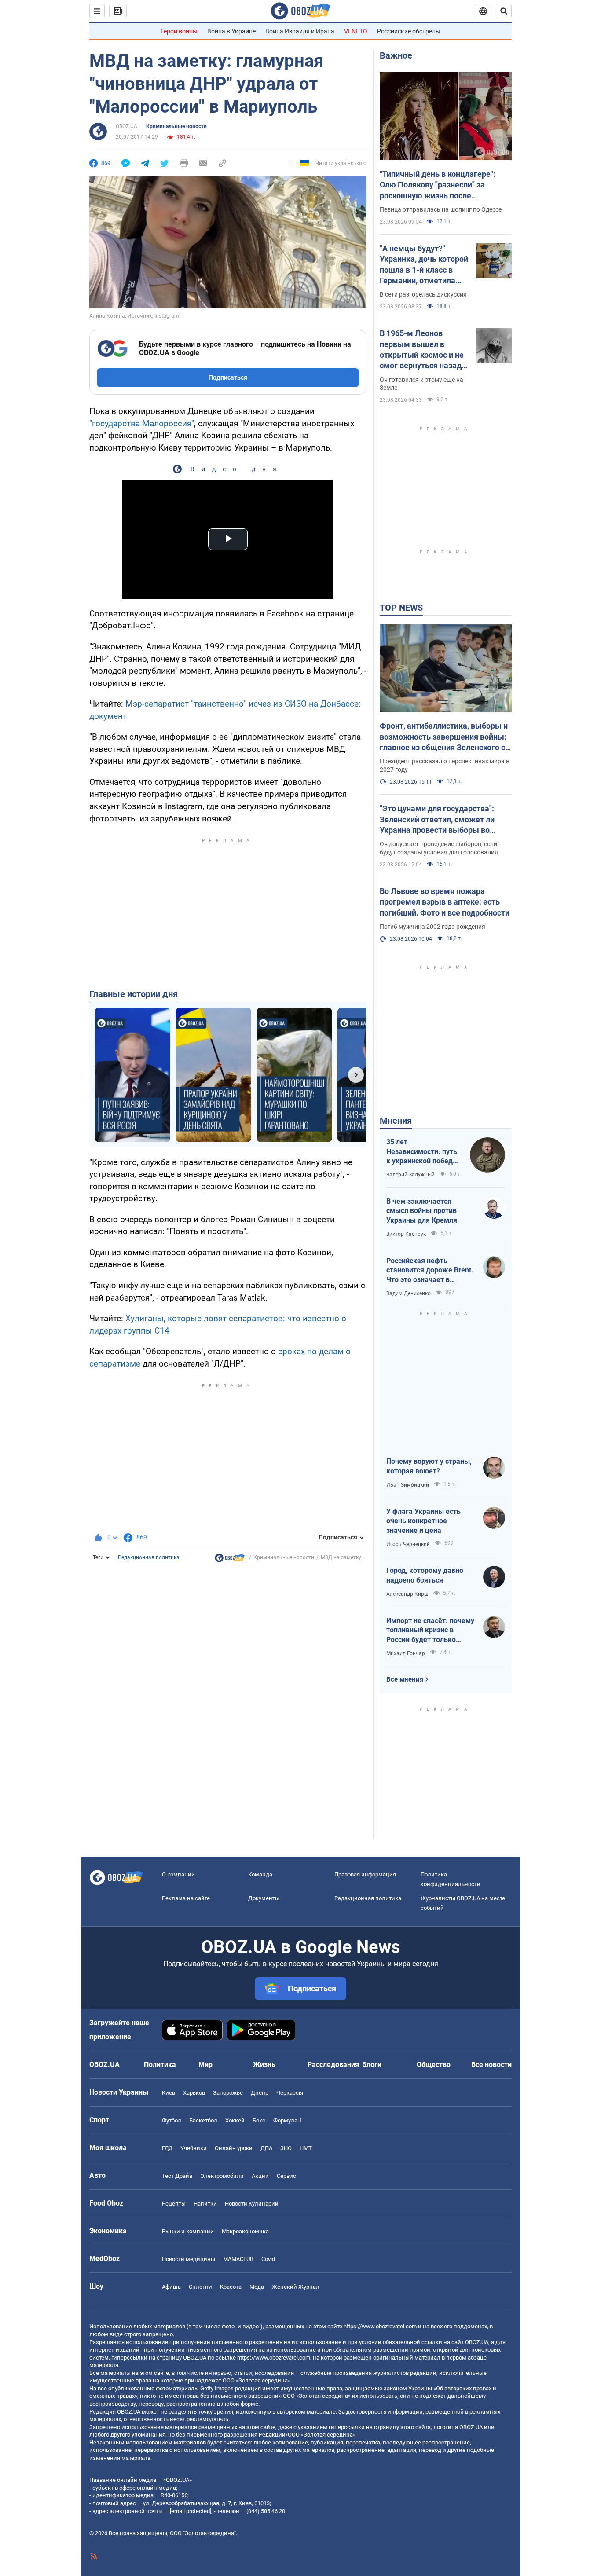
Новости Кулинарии (252, 2204)
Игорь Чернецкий (408, 1544)
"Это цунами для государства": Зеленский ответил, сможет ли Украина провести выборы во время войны (437, 820)
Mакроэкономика (245, 2231)
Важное (396, 55)
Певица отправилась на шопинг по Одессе (441, 209)
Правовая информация (365, 1874)
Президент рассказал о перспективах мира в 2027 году (445, 765)
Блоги (372, 2065)
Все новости (491, 2065)
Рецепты (174, 2204)
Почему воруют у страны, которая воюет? (429, 1466)
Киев (169, 2093)
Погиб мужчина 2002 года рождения (432, 927)
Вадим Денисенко (409, 1293)
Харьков (194, 2093)
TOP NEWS (401, 608)
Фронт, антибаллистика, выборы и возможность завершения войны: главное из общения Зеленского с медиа (444, 737)
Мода (257, 2287)
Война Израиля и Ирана (300, 31)
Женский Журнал (296, 2287)
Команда (260, 1874)
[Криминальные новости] (230, 1560)
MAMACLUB (238, 2259)
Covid (268, 2259)
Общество (434, 2065)
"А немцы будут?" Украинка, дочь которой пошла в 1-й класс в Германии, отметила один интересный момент (424, 265)
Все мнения (405, 1679)
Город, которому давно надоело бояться (425, 1575)
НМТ (306, 2148)
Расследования (333, 2065)
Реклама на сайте (186, 1898)
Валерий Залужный (410, 1175)
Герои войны (179, 31)
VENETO (356, 31)
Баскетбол (203, 2120)
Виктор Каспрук (406, 1234)
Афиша (171, 2287)
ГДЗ (167, 2148)
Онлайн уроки (234, 2148)
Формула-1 (288, 2120)
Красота (231, 2287)
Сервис (286, 2176)
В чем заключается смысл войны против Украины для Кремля (422, 1211)
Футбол (172, 2120)
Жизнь (264, 2065)
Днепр (260, 2093)
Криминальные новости (176, 126)
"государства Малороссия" (142, 423)
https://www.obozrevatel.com (380, 2326)
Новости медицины (189, 2259)
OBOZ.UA (126, 126)
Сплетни (200, 2287)
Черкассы (290, 2093)
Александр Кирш (407, 1594)
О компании (178, 1874)
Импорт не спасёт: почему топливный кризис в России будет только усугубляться (430, 1631)
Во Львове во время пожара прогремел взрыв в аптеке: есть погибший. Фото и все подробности (445, 902)
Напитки (205, 2204)
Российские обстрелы (409, 31)
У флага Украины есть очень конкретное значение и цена (423, 1521)
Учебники (194, 2148)
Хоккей (235, 2120)
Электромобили (222, 2176)
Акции (260, 2176)
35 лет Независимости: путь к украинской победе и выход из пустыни (422, 1152)
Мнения (396, 1121)
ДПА (266, 2148)
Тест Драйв (177, 2176)
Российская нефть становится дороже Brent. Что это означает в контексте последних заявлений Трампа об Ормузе (430, 1271)
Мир (205, 2065)
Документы (264, 1898)
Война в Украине (231, 31)
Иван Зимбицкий (408, 1485)
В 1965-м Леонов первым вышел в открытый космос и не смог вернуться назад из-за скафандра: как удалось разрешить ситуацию (422, 350)
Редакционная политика (149, 1557)
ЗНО (286, 2148)
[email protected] (191, 2511)
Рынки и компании (188, 2231)
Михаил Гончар (406, 1653)
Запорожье (228, 2093)
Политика (160, 2065)
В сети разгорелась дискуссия (423, 294)
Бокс (259, 2120)
